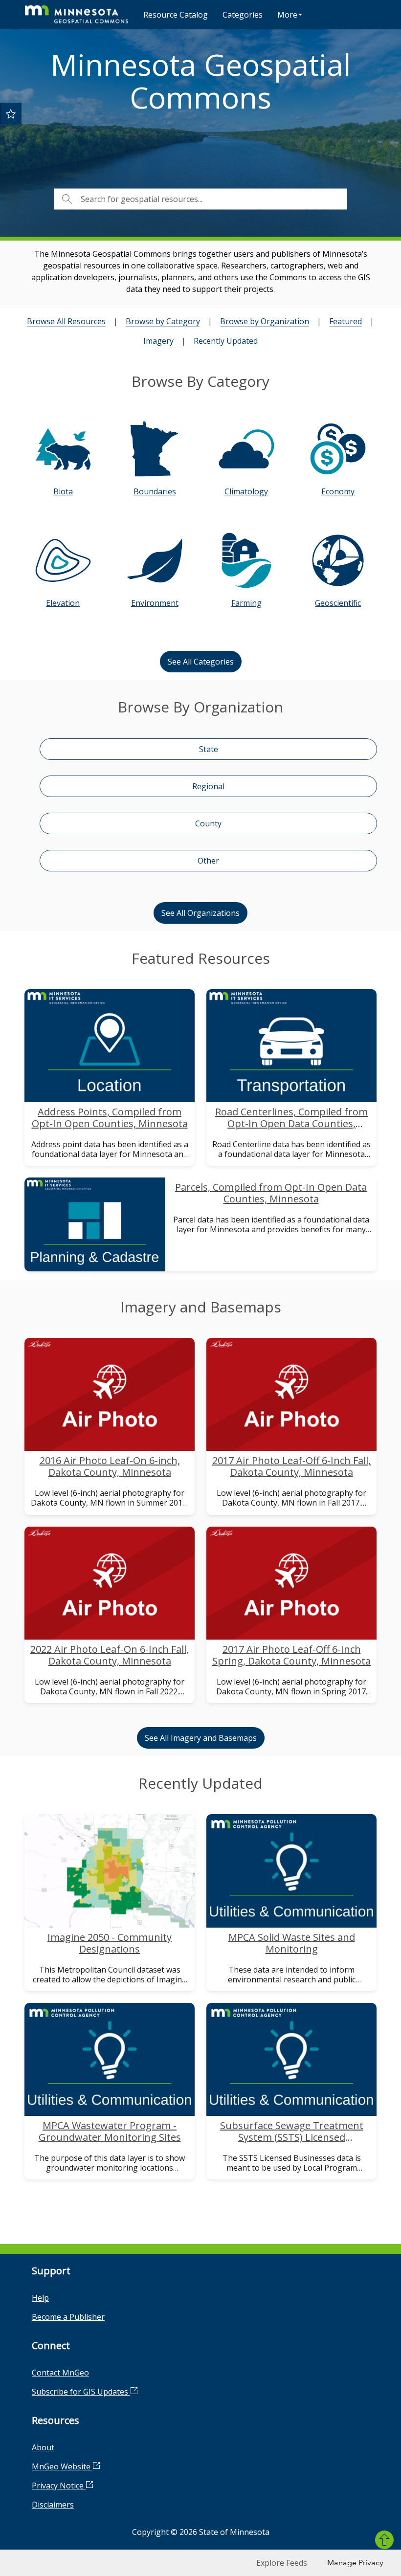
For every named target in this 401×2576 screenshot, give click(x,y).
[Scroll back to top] (384, 2540)
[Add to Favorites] (11, 113)
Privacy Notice (59, 2486)
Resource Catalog (176, 15)
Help (40, 2298)
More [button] (287, 15)
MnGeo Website (62, 2466)
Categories (243, 15)
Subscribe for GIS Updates (81, 2392)
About (43, 2447)
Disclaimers (53, 2505)
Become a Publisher (68, 2317)
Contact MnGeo (60, 2373)
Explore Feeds (282, 2563)
